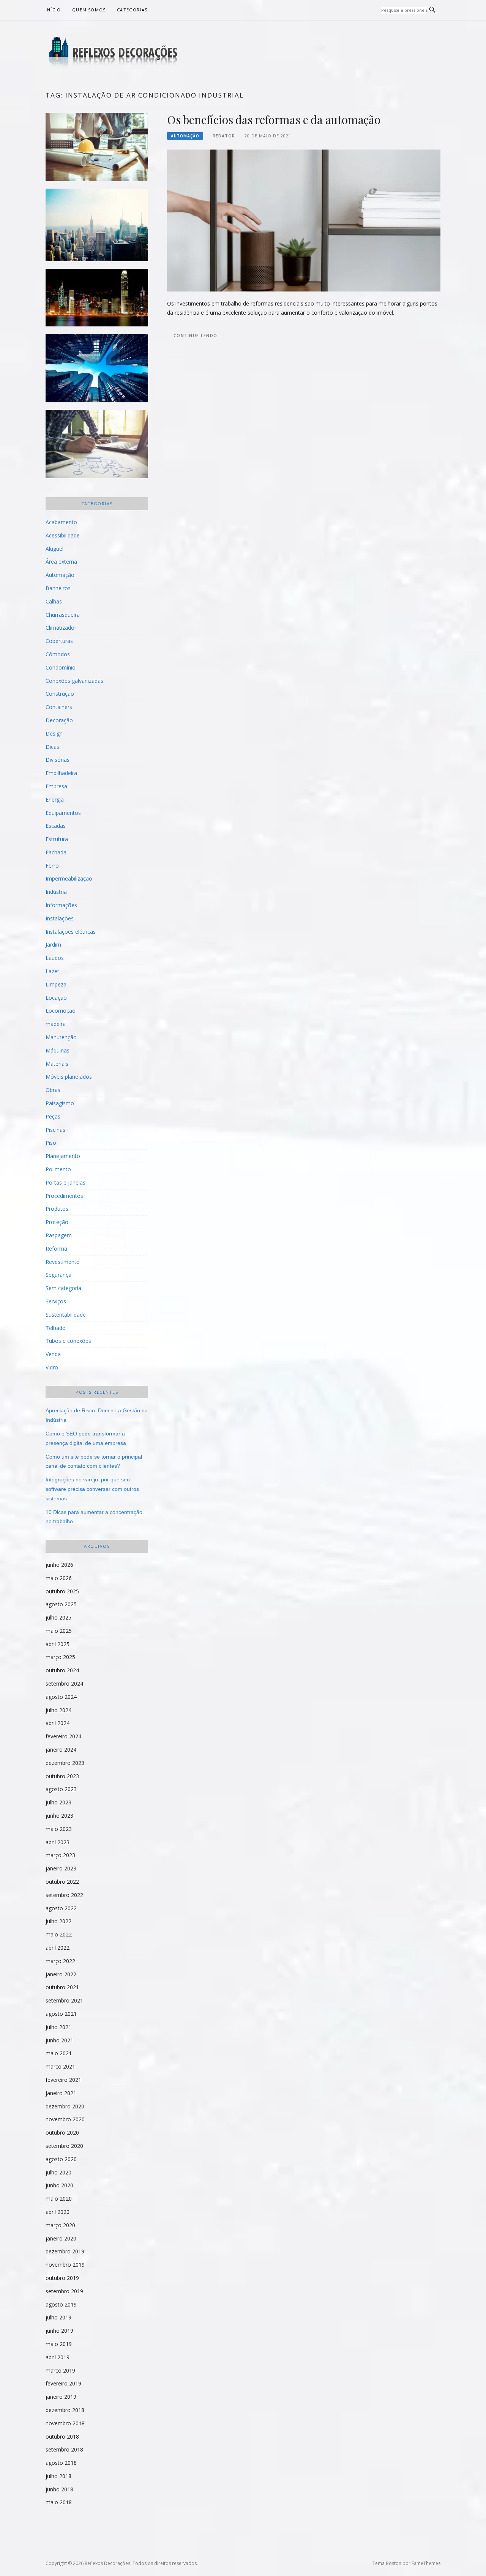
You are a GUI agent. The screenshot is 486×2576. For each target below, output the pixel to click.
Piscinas (55, 1130)
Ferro (52, 866)
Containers (59, 707)
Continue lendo (195, 335)
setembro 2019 (64, 2291)
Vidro (52, 1367)
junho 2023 (59, 1816)
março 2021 (60, 2066)
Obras (53, 1090)
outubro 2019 (62, 2278)
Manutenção (61, 1037)
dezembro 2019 (65, 2251)
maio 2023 (59, 1829)
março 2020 (60, 2225)
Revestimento (63, 1262)
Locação (56, 998)
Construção (60, 694)
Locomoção (61, 1011)
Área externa (61, 562)
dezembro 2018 (65, 2410)
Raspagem (59, 1235)
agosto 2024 (61, 1697)
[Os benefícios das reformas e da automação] (304, 220)
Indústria (56, 892)
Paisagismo (60, 1103)
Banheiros (58, 588)
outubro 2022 (62, 1882)
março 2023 (60, 1855)
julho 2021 (58, 2027)
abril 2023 (58, 1842)
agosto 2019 (61, 2304)
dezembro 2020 (65, 2106)
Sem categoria (63, 1288)
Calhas (54, 601)
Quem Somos (89, 10)
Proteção (57, 1222)
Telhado (56, 1328)
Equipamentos (63, 813)
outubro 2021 (62, 1987)
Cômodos (58, 654)
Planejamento (63, 1156)
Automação (185, 136)
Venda (53, 1354)
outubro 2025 (62, 1591)
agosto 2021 (61, 2014)
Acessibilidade (63, 535)
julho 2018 (58, 2476)
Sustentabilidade (66, 1315)
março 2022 (60, 1961)
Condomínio (61, 667)
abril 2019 (58, 2357)
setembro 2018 (64, 2449)
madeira (56, 1024)
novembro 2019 (65, 2265)
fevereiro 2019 (63, 2383)
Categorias (132, 10)
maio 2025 (59, 1631)
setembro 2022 (64, 1895)
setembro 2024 (64, 1683)
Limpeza (56, 984)
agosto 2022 (61, 1908)
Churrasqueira (63, 615)
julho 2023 (58, 1802)
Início (53, 10)
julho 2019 (58, 2317)
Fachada (56, 852)
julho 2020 (58, 2172)
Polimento (58, 1169)
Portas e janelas (65, 1182)
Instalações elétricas (71, 932)
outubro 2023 (62, 1776)
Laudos (55, 958)
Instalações (60, 918)
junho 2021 (59, 2040)
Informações (61, 905)
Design (54, 733)
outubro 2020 (62, 2132)
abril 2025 (58, 1644)
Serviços (56, 1301)
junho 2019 (59, 2331)
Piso (51, 1143)
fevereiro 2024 (63, 1736)
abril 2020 (58, 2212)
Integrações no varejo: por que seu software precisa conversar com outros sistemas (92, 1489)
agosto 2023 (61, 1789)
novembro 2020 (65, 2119)
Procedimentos (64, 1196)
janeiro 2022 (61, 1974)
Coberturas (59, 641)
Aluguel (54, 549)
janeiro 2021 (61, 2093)
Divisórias (58, 760)
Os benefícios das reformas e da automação (274, 120)
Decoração (59, 720)
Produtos (57, 1209)
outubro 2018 (62, 2437)
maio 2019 (59, 2344)
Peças (53, 1116)
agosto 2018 (61, 2463)
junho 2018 (59, 2489)
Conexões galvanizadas (74, 681)
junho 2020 (59, 2185)
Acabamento (61, 522)
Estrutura (57, 839)
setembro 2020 (64, 2146)
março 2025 (60, 1657)
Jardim (53, 945)
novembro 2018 (65, 2423)
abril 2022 (58, 1948)
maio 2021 (59, 2053)
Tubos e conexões (68, 1341)
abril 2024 (58, 1723)
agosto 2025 (61, 1604)
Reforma (56, 1249)
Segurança (58, 1275)
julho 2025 (58, 1617)
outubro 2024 (62, 1670)
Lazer (52, 971)
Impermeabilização (69, 878)
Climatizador (61, 628)
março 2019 (60, 2370)
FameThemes (426, 2563)
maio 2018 (59, 2502)
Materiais (57, 1064)
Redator (224, 136)
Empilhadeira (61, 773)
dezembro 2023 (65, 1763)
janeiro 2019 (61, 2397)
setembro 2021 (64, 2000)
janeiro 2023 (61, 1868)
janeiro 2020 (61, 2238)
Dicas (52, 747)
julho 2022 (58, 1921)
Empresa (56, 786)
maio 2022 (59, 1934)
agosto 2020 (61, 2159)
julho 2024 (58, 1710)
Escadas (56, 826)
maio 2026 (59, 1578)
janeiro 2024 (61, 1750)
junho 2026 (59, 1565)
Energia (55, 800)
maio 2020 (59, 2199)
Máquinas (58, 1050)
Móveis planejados (69, 1077)
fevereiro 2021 (63, 2080)
